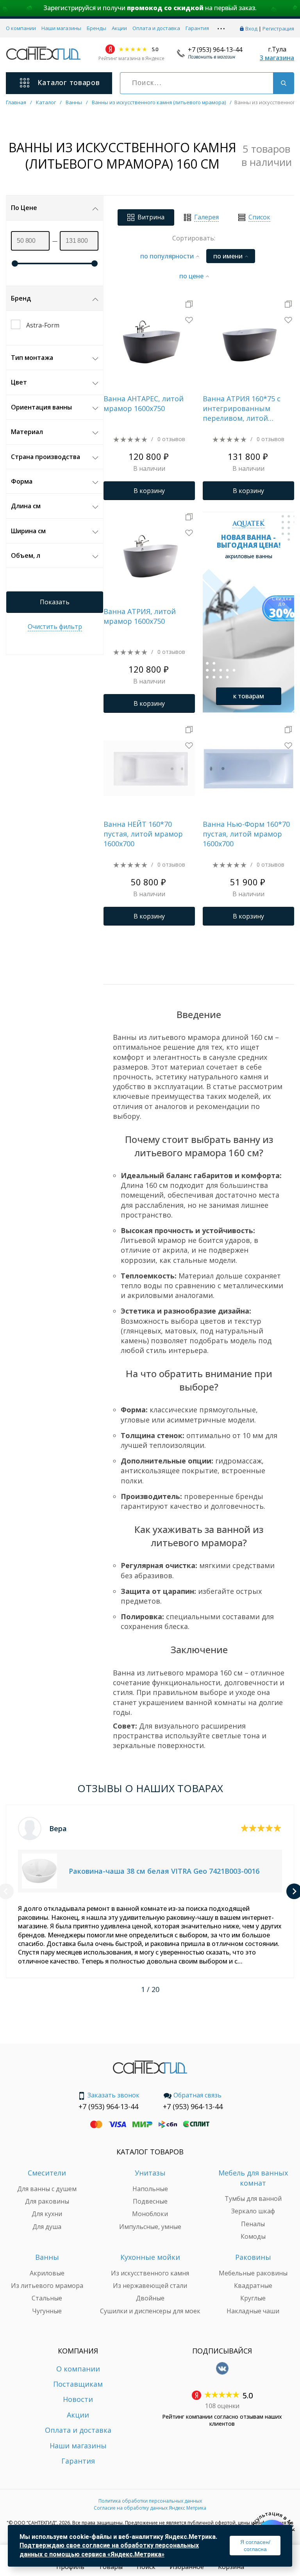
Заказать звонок (113, 2095)
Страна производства (46, 457)
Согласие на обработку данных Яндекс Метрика (150, 2508)
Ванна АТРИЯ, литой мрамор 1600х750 (140, 616)
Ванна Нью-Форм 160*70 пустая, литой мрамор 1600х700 (246, 834)
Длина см (26, 506)
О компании (21, 28)
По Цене (24, 208)
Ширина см (28, 531)
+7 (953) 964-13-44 (215, 50)
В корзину (149, 491)
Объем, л (26, 555)
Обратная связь (197, 2095)
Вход (251, 28)
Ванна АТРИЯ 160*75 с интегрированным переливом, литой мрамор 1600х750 (242, 409)
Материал (27, 432)
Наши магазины (61, 28)
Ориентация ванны (41, 407)
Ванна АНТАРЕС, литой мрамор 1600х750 (144, 403)
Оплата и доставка (156, 28)
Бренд (21, 298)
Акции (119, 28)
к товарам (249, 696)
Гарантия (197, 28)
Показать (55, 602)
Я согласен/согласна (255, 2546)
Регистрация (278, 28)
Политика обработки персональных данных (150, 2501)
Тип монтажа (32, 358)
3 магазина (277, 58)
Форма (22, 481)
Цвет (19, 382)
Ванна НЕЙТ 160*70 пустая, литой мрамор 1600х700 (143, 834)
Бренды (96, 28)
